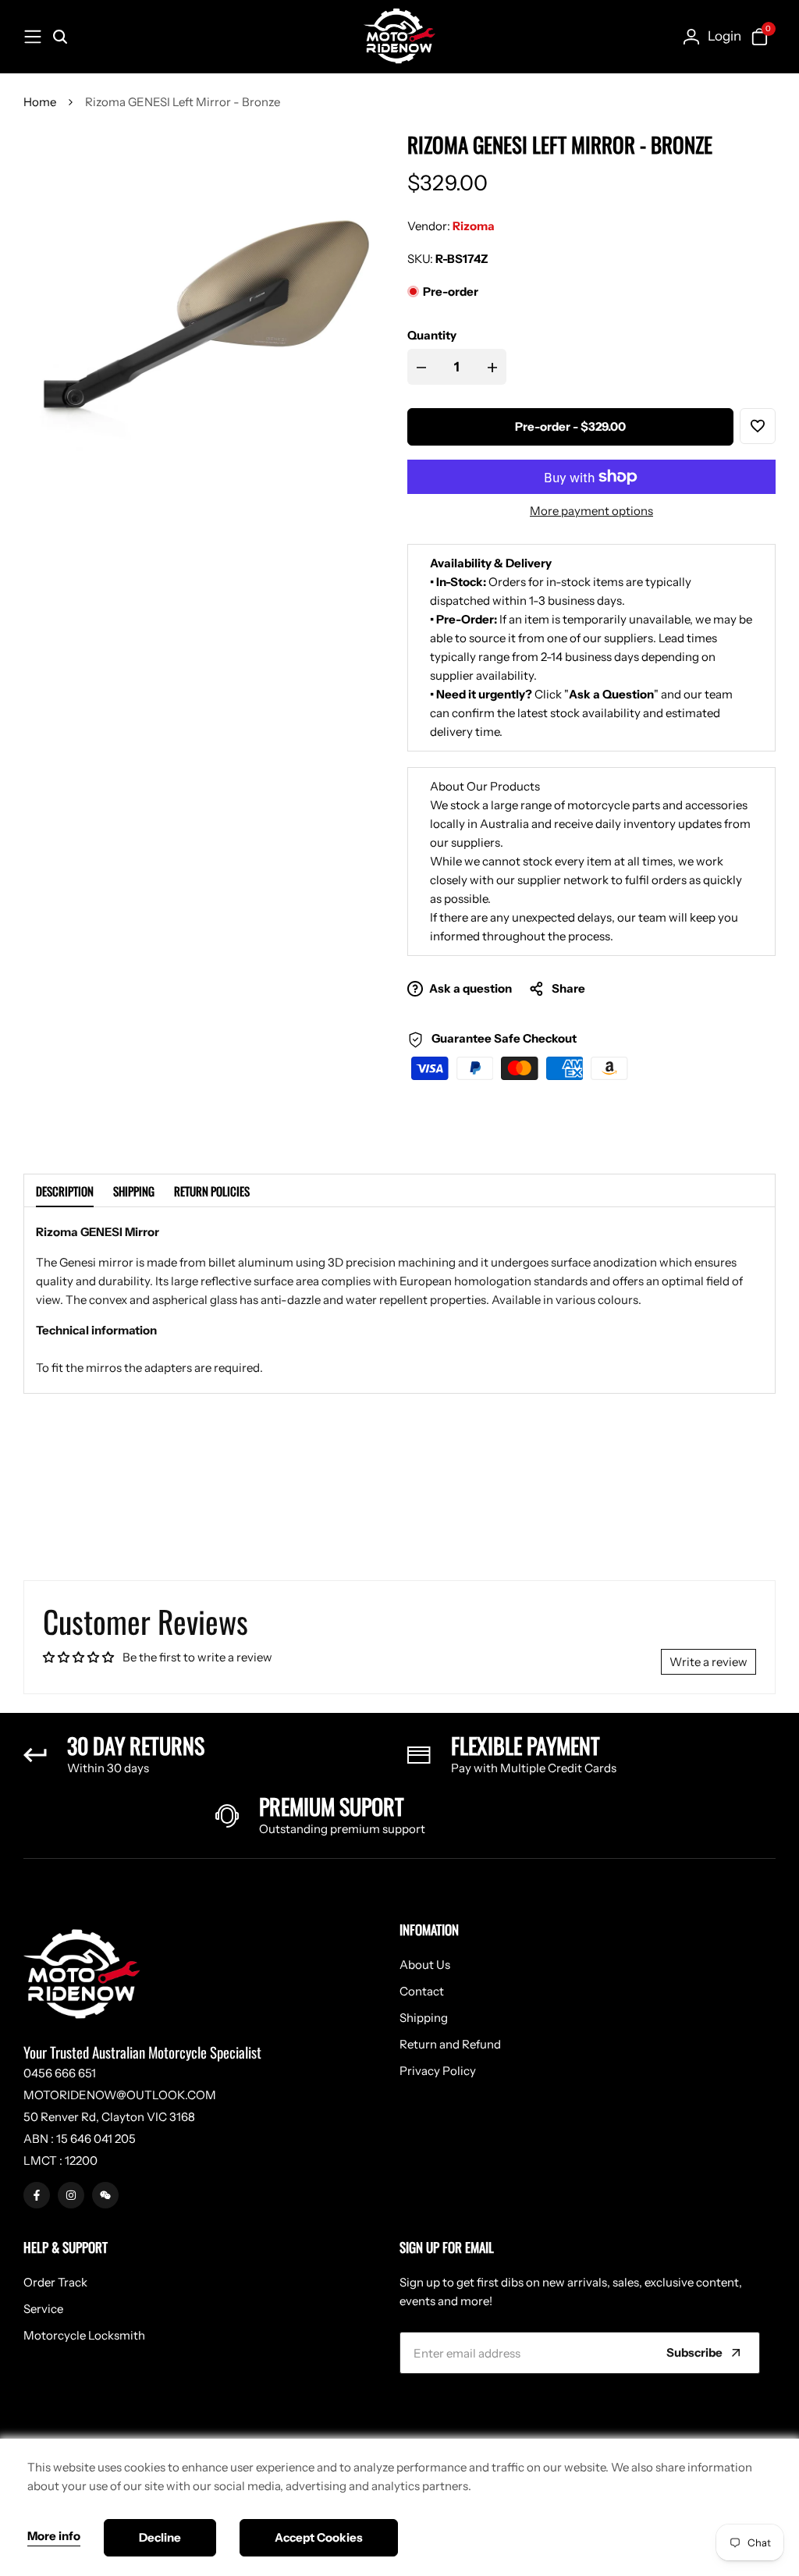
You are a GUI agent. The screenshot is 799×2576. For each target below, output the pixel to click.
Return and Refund (450, 2044)
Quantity (432, 335)
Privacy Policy (438, 2071)
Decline (160, 2537)
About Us (425, 1965)
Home (40, 102)
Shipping (134, 1191)
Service (43, 2309)
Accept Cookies (319, 2537)
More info (54, 2536)
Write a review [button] (708, 1662)
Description (65, 1191)
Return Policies (212, 1191)
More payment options (591, 511)
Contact (422, 1991)
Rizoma (474, 226)
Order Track (55, 2282)
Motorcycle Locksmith (84, 2335)
